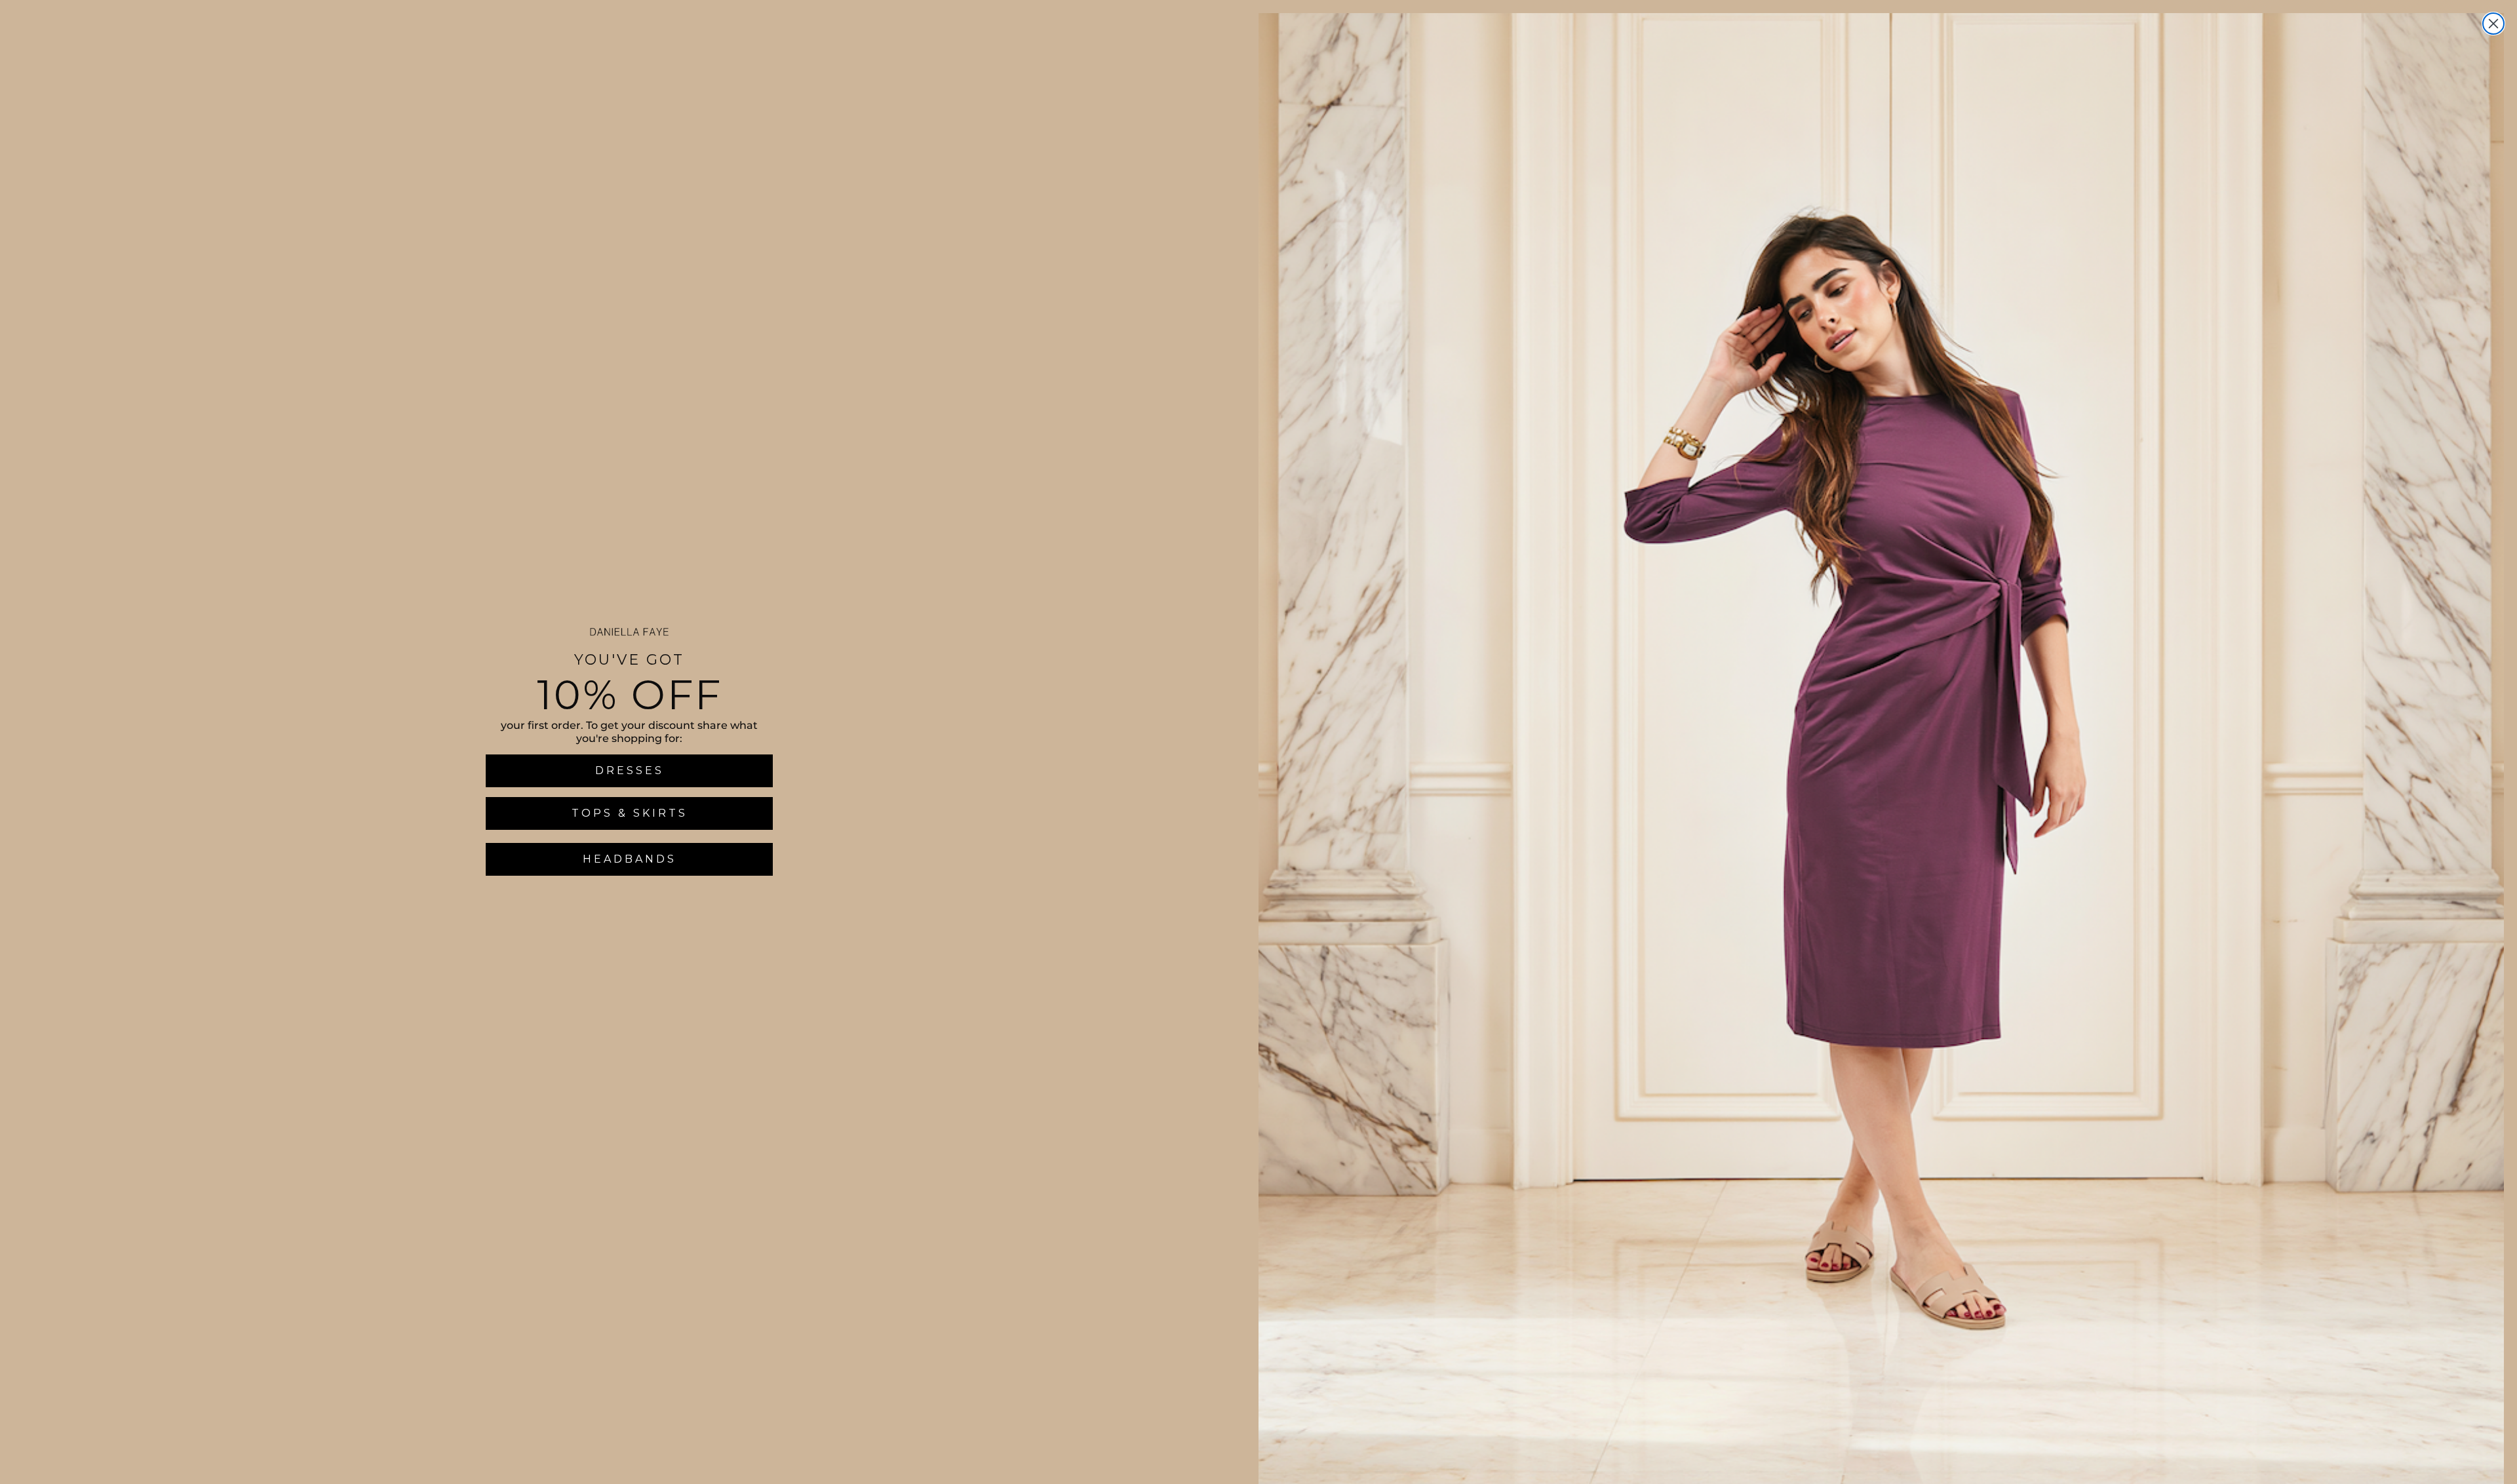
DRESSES (630, 771)
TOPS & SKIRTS (630, 813)
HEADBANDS (630, 859)
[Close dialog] (2493, 24)
